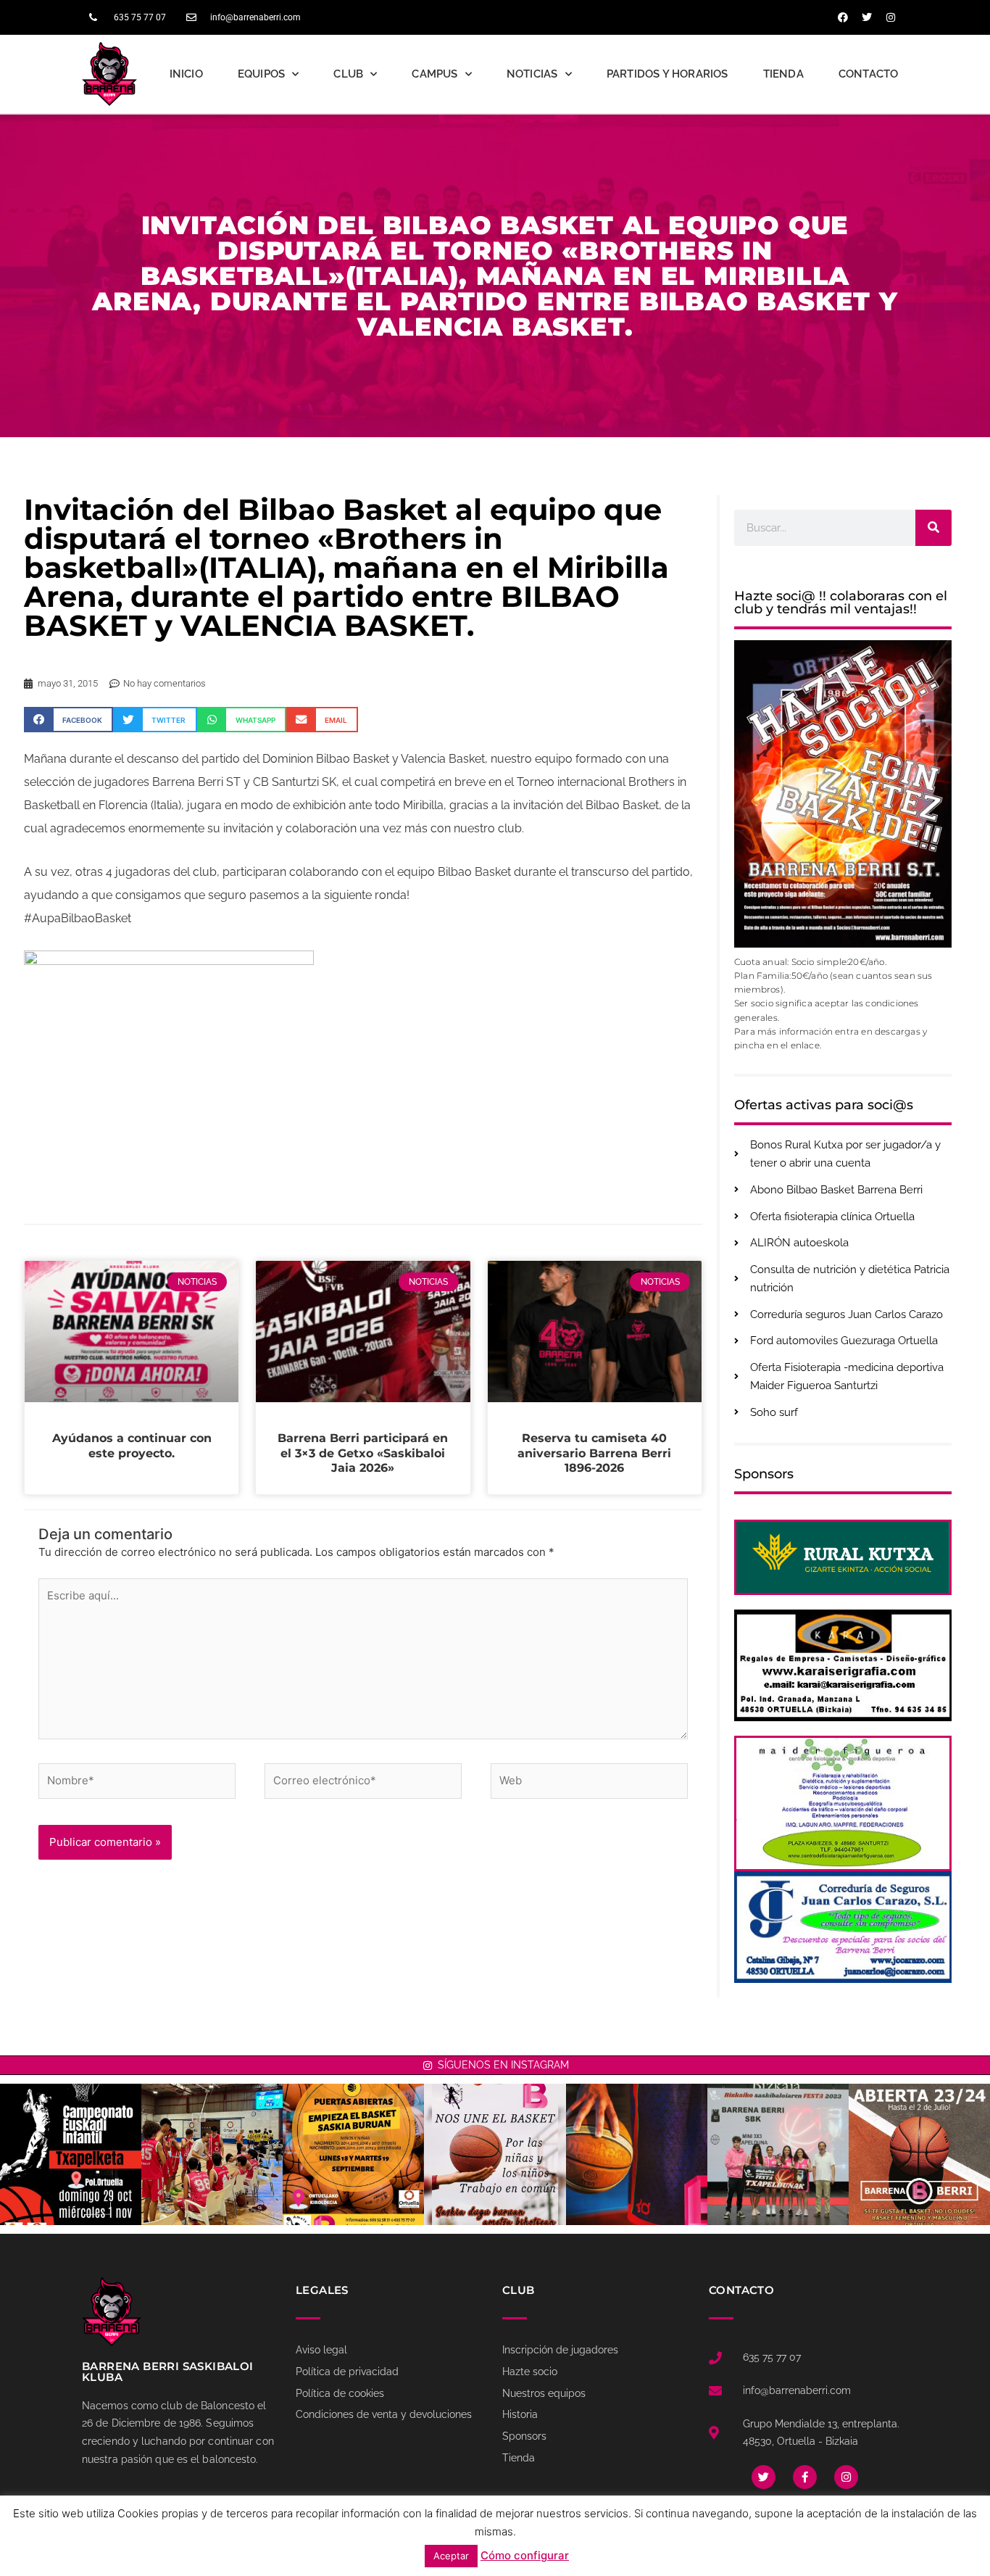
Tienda (783, 74)
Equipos (261, 74)
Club (348, 74)
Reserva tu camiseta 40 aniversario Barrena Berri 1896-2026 (594, 1453)
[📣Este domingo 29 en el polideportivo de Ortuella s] (71, 2154)
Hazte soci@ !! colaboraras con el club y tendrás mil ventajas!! (841, 602)
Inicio (186, 74)
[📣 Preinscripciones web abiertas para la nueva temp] (919, 2154)
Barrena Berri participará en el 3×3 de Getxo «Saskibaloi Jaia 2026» (363, 1453)
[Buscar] (933, 528)
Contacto (869, 74)
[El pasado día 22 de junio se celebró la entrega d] (778, 2154)
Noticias (532, 74)
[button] (68, 720)
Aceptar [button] (451, 2556)
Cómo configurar (525, 2555)
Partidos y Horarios (667, 74)
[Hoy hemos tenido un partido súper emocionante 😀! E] (212, 2154)
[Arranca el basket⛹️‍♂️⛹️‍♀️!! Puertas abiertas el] (353, 2154)
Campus (434, 74)
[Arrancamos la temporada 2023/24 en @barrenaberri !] (637, 2154)
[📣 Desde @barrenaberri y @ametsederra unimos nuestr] (495, 2154)
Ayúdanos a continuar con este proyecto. (132, 1446)
